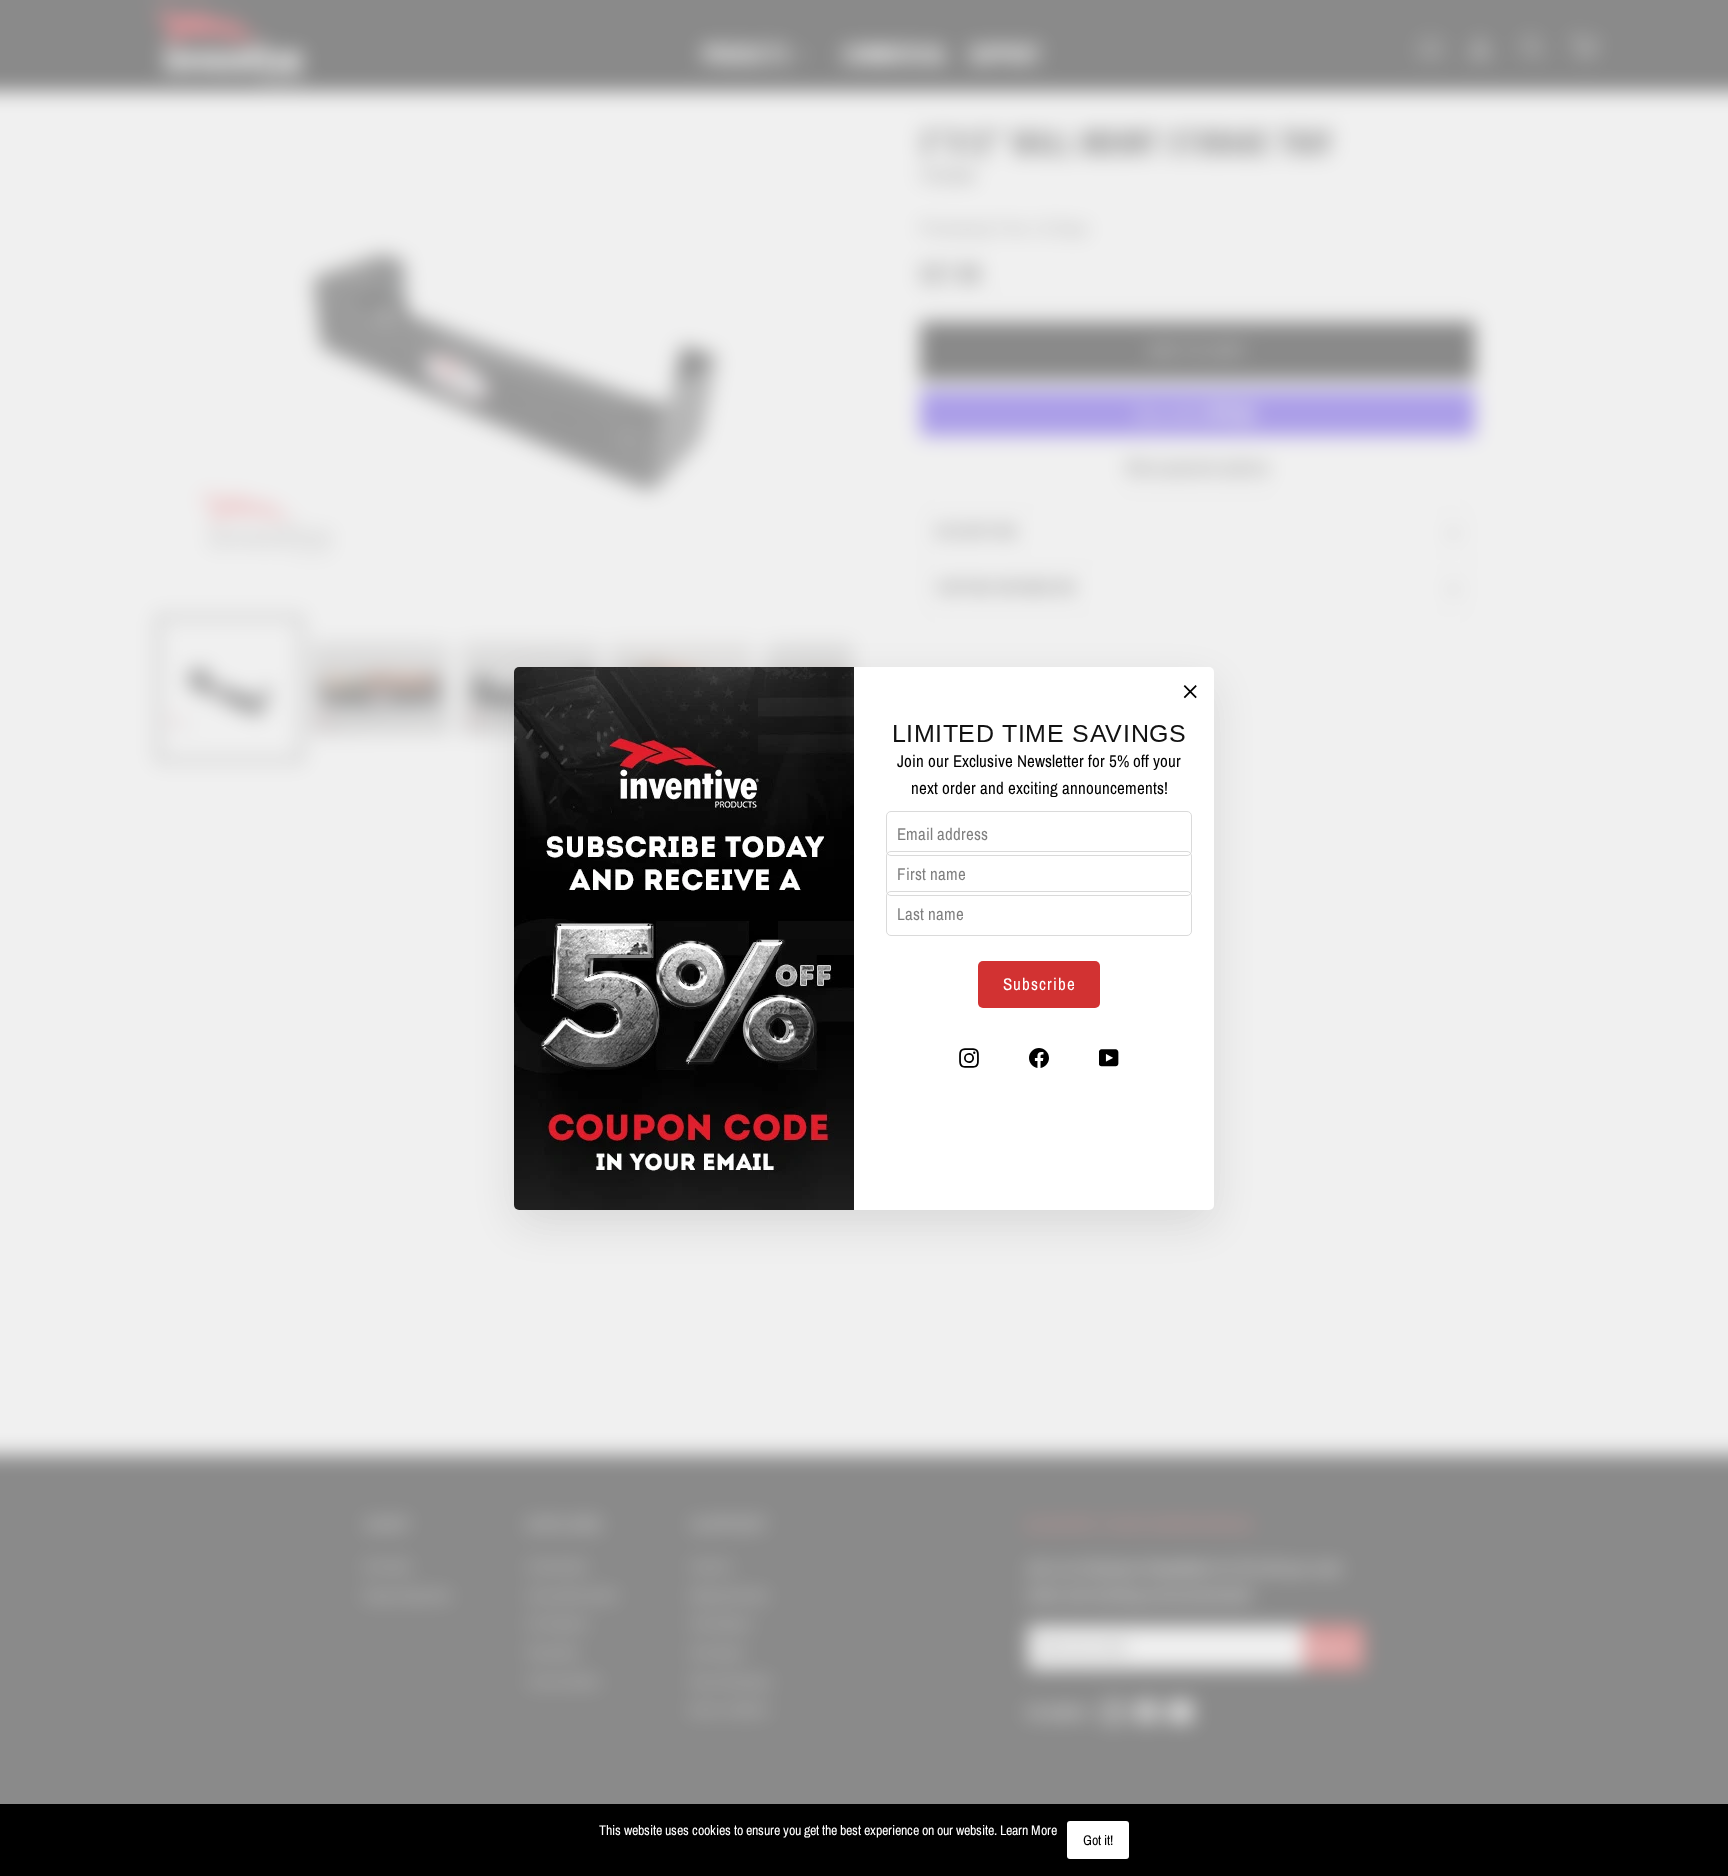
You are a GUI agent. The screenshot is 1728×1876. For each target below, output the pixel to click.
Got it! (1098, 1840)
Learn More (1028, 1830)
